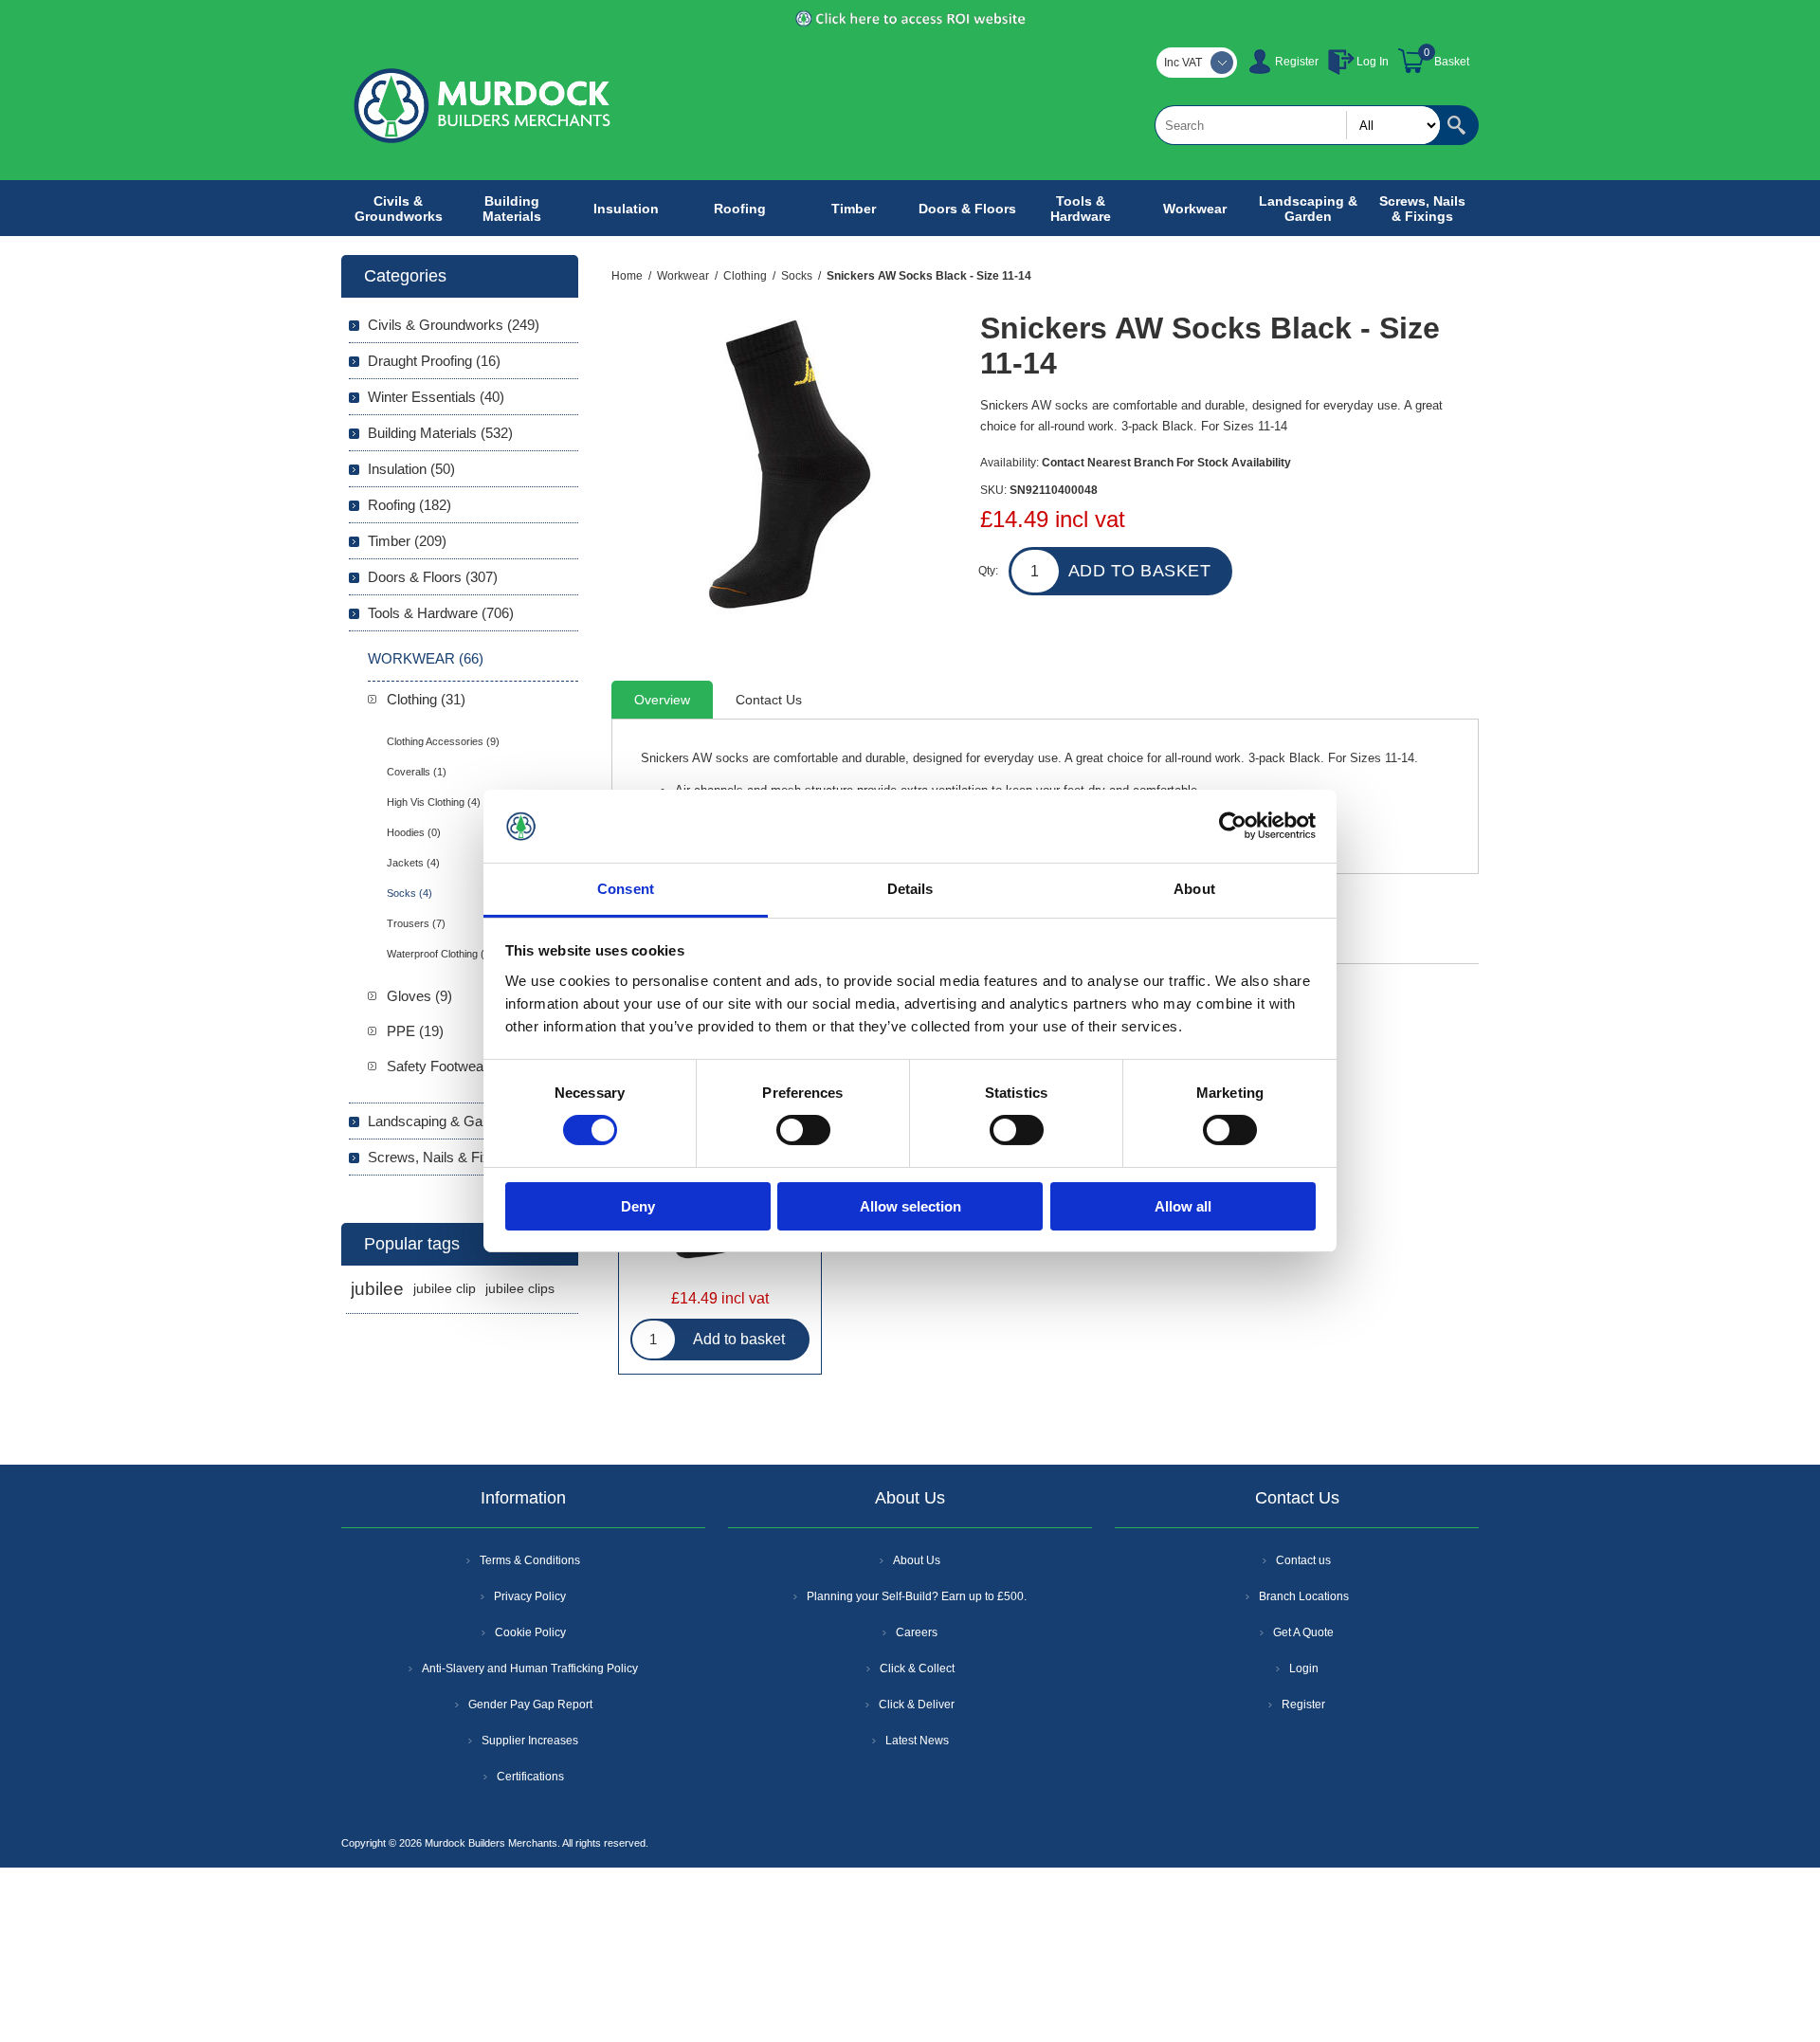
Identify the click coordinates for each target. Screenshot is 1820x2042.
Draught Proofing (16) (434, 361)
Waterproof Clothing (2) (440, 954)
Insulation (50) (411, 469)
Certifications (530, 1777)
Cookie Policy (530, 1632)
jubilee (377, 1289)
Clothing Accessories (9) (443, 741)
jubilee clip (445, 1289)
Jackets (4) (413, 863)
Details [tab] (910, 889)
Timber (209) (407, 541)
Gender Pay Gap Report (530, 1705)
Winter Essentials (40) (436, 397)
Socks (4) (409, 893)
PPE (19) (415, 1031)
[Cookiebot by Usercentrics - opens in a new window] (1233, 826)
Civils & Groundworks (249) (454, 325)
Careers (917, 1632)
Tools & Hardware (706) (441, 613)
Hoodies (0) (414, 832)
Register (1297, 62)
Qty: (988, 571)
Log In (1373, 62)
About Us (917, 1560)
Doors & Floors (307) (433, 577)
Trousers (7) (416, 923)
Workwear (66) (426, 658)
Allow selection (910, 1206)
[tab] (662, 700)
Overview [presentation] (662, 700)
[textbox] (1298, 125)
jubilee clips (520, 1289)
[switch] (803, 1130)
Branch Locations (1304, 1596)
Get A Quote (1303, 1632)
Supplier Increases (530, 1741)
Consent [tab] (626, 889)
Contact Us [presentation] (769, 700)
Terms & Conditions (530, 1560)
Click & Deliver (917, 1705)
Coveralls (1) (417, 772)
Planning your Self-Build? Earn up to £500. (917, 1596)
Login (1304, 1668)
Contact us (1303, 1560)
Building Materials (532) (440, 433)
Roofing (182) (409, 505)
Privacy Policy (530, 1596)
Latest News (917, 1741)
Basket (1452, 62)
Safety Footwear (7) (448, 1066)
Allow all (1183, 1206)
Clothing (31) (426, 699)
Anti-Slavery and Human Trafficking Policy (530, 1668)
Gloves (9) (419, 996)
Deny (638, 1206)
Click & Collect (917, 1668)
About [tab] (1194, 889)
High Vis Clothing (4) (434, 802)
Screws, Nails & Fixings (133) (460, 1157)
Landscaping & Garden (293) (457, 1121)
